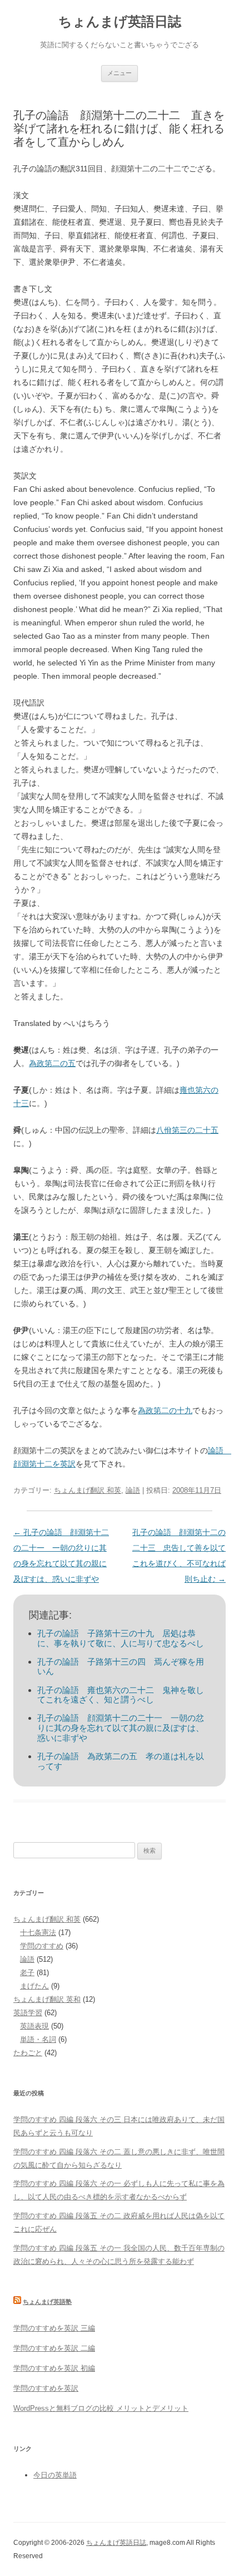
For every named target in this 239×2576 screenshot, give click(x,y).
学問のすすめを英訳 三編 (54, 2328)
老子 (27, 1973)
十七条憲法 (38, 1933)
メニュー (120, 73)
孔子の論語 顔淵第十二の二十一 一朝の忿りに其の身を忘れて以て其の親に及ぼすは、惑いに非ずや (121, 1728)
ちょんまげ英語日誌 (120, 21)
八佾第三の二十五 (187, 1130)
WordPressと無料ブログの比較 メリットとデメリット (101, 2408)
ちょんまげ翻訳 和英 (88, 1490)
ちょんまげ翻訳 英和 (47, 1999)
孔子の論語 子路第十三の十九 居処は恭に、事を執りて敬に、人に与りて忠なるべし (121, 1638)
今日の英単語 (55, 2475)
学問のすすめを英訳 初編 (54, 2368)
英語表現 (34, 2026)
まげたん (34, 1986)
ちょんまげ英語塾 (47, 2302)
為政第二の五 (52, 1063)
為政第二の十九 (165, 1410)
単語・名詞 (38, 2039)
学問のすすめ (42, 1946)
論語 (133, 1490)
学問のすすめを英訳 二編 (54, 2348)
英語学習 (28, 2013)
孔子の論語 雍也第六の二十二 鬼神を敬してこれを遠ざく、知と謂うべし (121, 1695)
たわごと (28, 2053)
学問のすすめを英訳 (46, 2388)
